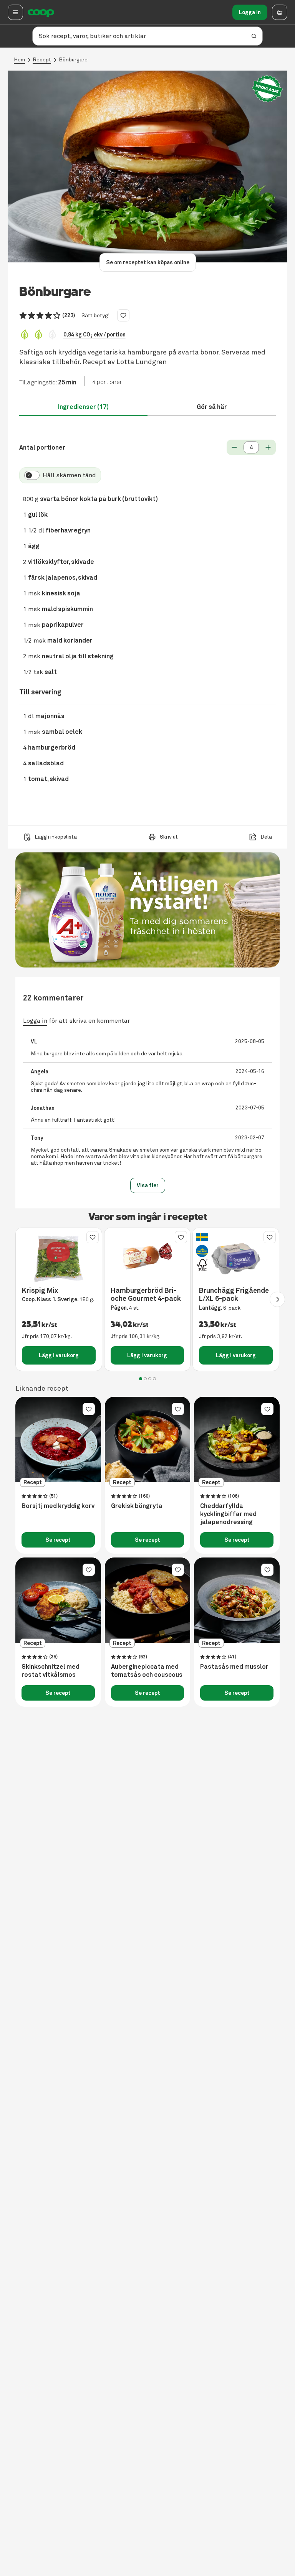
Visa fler (148, 1185)
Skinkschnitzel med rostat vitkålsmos (51, 1671)
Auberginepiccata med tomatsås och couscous (147, 1671)
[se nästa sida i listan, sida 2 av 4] (277, 1299)
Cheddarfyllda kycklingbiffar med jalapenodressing (228, 1514)
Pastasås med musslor (234, 1667)
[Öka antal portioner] (268, 447)
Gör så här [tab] (212, 407)
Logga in (250, 12)
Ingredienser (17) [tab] (83, 407)
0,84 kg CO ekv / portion (94, 335)
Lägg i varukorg (59, 1355)
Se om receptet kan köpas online (148, 262)
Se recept (58, 1540)
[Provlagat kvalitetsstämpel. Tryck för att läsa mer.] (267, 89)
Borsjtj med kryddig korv (58, 1506)
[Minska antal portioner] (234, 447)
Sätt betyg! (95, 316)
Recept (42, 60)
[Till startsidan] (41, 12)
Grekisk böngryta (137, 1506)
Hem (19, 60)
